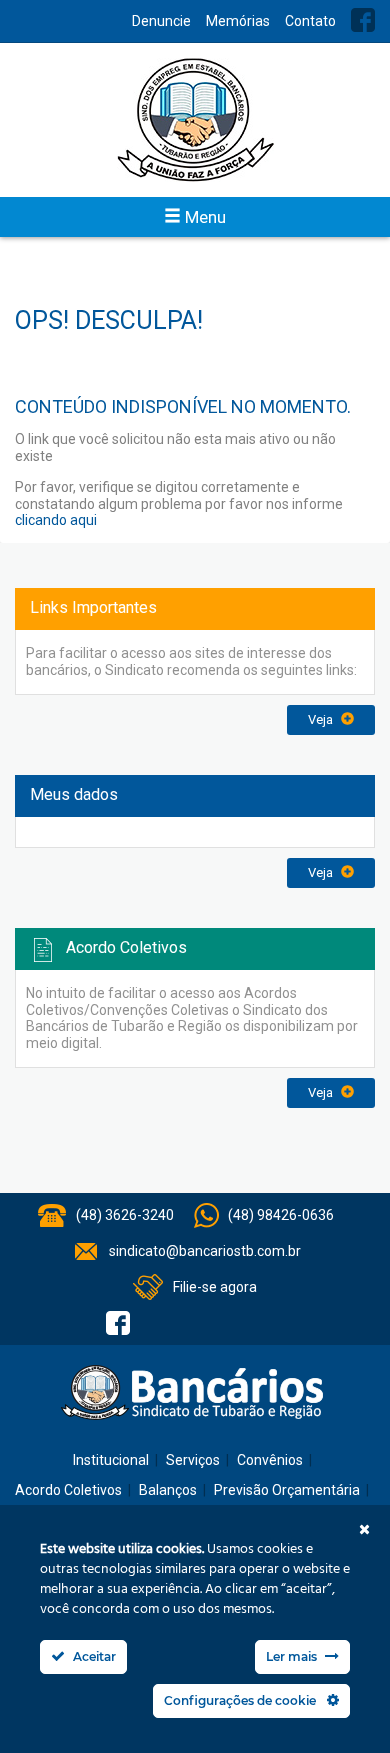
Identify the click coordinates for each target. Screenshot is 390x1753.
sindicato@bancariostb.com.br (205, 1251)
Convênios (270, 1460)
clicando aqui (56, 520)
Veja (322, 719)
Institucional (111, 1460)
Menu (203, 217)
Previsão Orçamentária (287, 1490)
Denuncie (161, 21)
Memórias (238, 21)
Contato (310, 21)
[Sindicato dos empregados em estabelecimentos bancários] (195, 120)
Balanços (168, 1490)
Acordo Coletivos (68, 1490)
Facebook (363, 20)
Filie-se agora (215, 1287)
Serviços (193, 1460)
